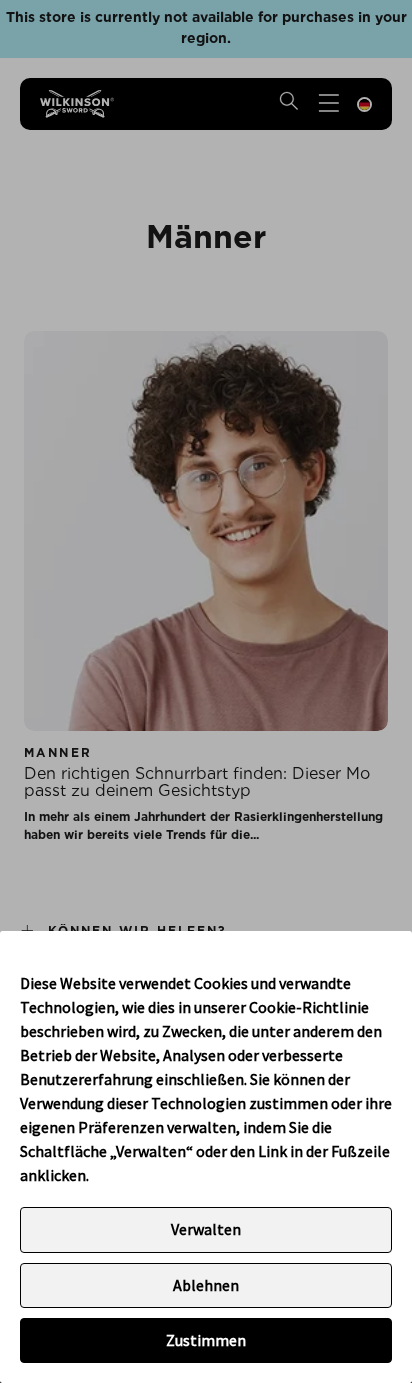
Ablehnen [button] (206, 1285)
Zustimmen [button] (206, 1340)
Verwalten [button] (206, 1229)
